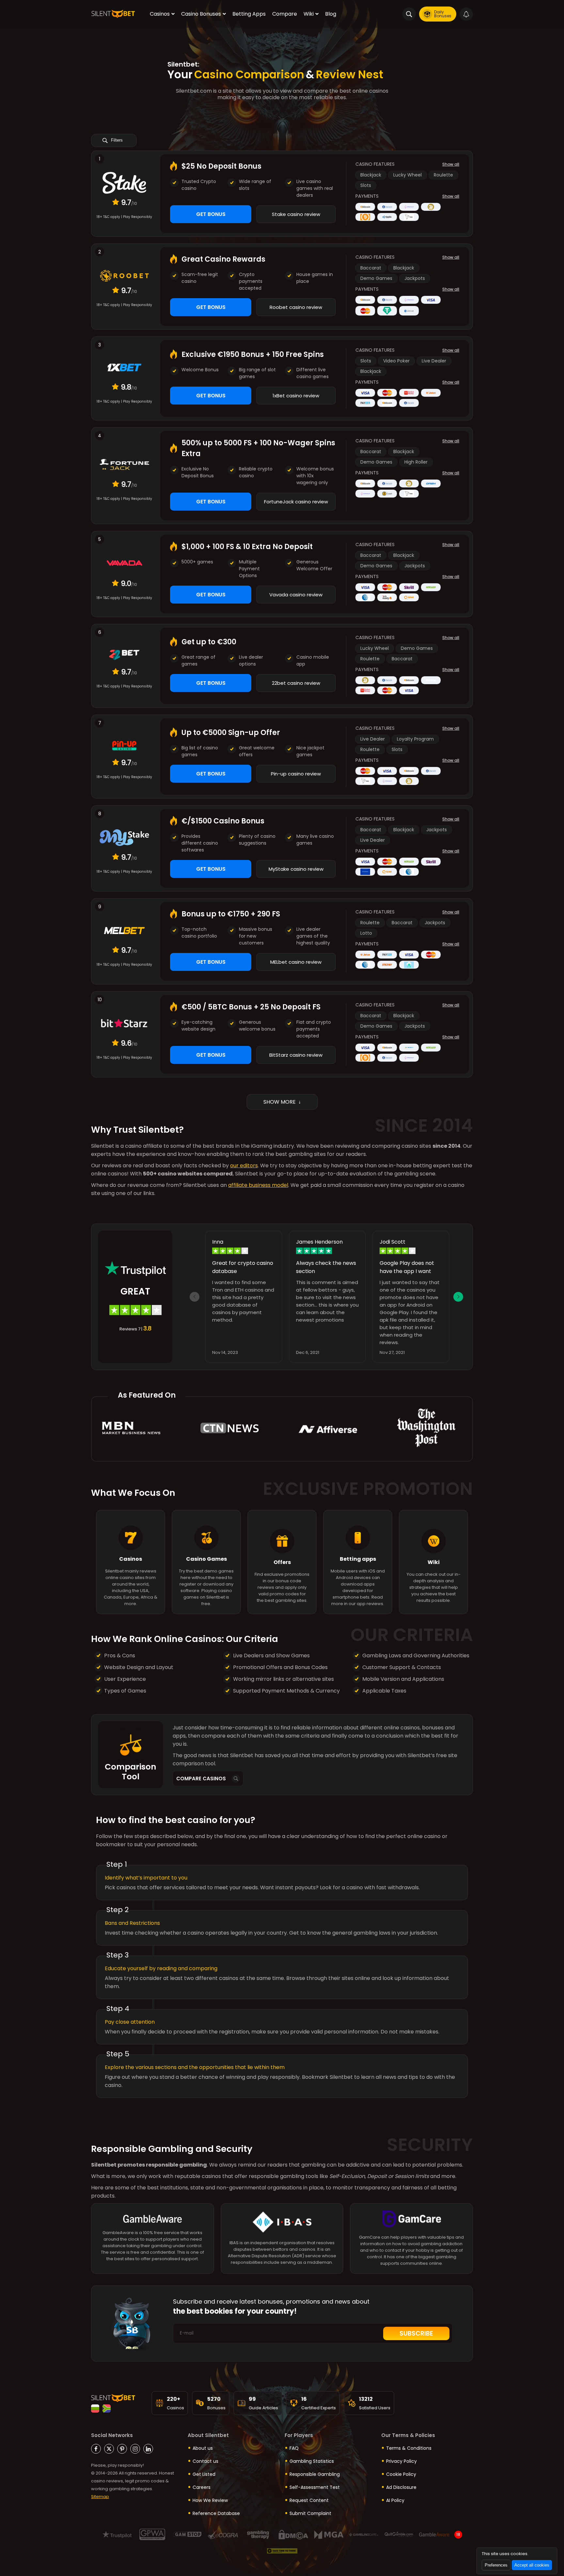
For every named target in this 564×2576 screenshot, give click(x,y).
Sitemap (100, 2497)
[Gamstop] (188, 2534)
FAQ (294, 2448)
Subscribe (416, 2333)
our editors (244, 1165)
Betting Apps (249, 14)
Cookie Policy (401, 2474)
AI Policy (395, 2500)
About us (203, 2448)
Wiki (309, 14)
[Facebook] (96, 2449)
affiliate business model (258, 1185)
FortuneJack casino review (296, 502)
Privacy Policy (401, 2461)
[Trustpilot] (117, 2534)
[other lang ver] (95, 2408)
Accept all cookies (532, 2565)
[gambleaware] (152, 2222)
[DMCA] (293, 2534)
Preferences (496, 2565)
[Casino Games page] (206, 1521)
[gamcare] (412, 2222)
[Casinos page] (131, 1521)
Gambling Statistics (312, 2461)
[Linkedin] (148, 2449)
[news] (328, 1429)
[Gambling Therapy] (258, 2534)
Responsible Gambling (315, 2474)
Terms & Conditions (409, 2448)
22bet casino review (296, 683)
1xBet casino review (296, 396)
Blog (331, 14)
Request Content (309, 2500)
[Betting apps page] (358, 1521)
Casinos (160, 14)
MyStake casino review (296, 869)
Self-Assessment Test (315, 2487)
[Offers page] (282, 1525)
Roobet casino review (296, 307)
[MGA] (329, 2534)
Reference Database (216, 2513)
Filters (116, 140)
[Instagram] (135, 2449)
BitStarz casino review (296, 1055)
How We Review (210, 2500)
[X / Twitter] (109, 2449)
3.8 (147, 1328)
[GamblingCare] (364, 2534)
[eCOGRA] (223, 2534)
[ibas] (282, 2226)
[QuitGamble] (399, 2534)
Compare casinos (201, 1779)
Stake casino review (296, 214)
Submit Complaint (310, 2513)
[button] (458, 1297)
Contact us (205, 2461)
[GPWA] (152, 2534)
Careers (202, 2487)
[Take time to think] (282, 2551)
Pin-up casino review (296, 774)
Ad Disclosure (401, 2487)
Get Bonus (211, 214)
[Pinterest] (122, 2449)
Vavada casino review (296, 595)
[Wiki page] (433, 1525)
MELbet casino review (296, 962)
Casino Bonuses (201, 14)
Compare (285, 14)
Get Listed (204, 2474)
